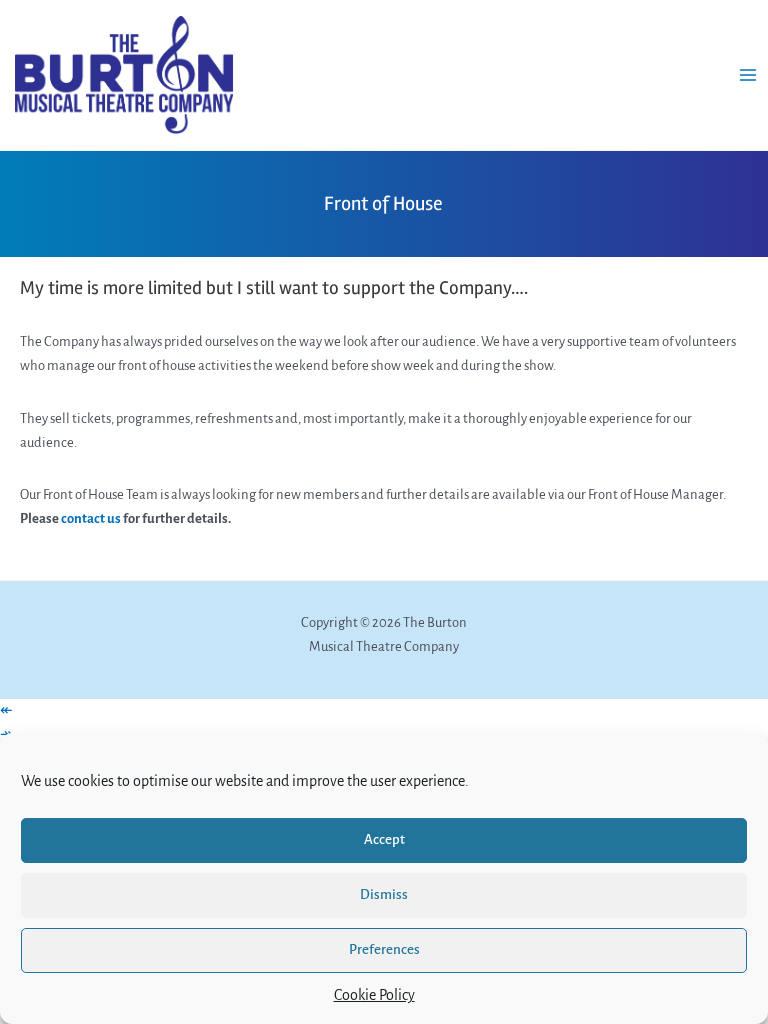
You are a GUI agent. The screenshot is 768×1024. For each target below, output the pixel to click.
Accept (384, 839)
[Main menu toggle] (748, 75)
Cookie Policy (374, 995)
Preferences (384, 949)
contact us (91, 518)
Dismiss (384, 894)
